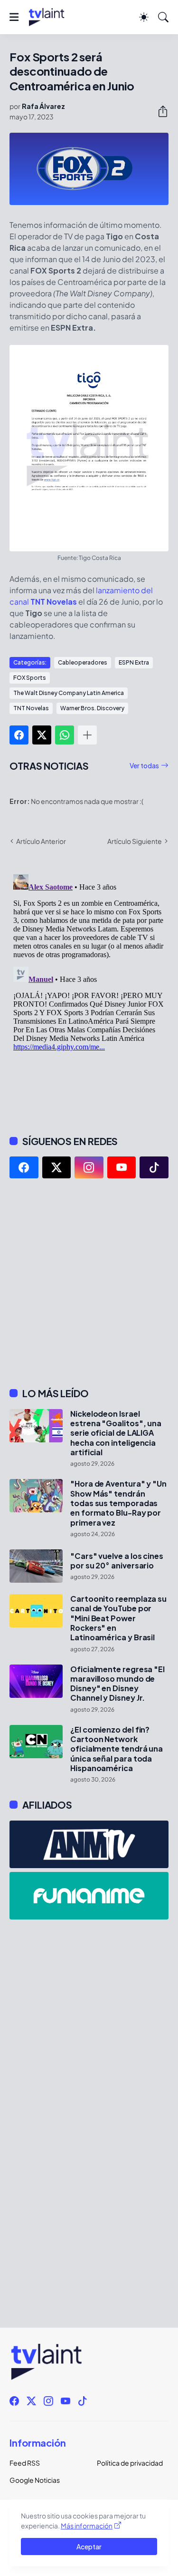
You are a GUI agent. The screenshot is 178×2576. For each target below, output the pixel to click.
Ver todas (144, 765)
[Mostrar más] (87, 735)
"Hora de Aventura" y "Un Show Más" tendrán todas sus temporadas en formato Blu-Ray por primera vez (118, 1503)
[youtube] (122, 1167)
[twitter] (57, 1167)
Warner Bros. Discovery (92, 708)
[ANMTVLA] (89, 1844)
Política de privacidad (130, 2463)
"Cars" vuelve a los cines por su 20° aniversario (117, 1561)
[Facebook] (19, 735)
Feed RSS (25, 2463)
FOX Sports (30, 678)
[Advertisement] (89, 1283)
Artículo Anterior (41, 841)
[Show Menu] (14, 17)
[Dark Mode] (144, 17)
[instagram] (89, 1167)
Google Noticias (35, 2480)
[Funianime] (89, 1896)
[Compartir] (159, 111)
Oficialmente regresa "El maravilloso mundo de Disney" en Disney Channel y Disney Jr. (117, 1684)
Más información (87, 2526)
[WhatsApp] (65, 735)
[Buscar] (163, 17)
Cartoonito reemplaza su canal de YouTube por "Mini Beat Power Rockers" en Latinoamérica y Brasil (118, 1618)
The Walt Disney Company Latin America (69, 693)
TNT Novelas (31, 708)
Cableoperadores (83, 662)
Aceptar (89, 2547)
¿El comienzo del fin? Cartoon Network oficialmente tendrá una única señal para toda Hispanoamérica (117, 1749)
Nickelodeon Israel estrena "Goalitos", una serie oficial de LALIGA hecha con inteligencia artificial (116, 1433)
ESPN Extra (134, 662)
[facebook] (24, 1167)
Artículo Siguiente (135, 841)
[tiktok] (154, 1167)
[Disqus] (89, 989)
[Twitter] (42, 735)
